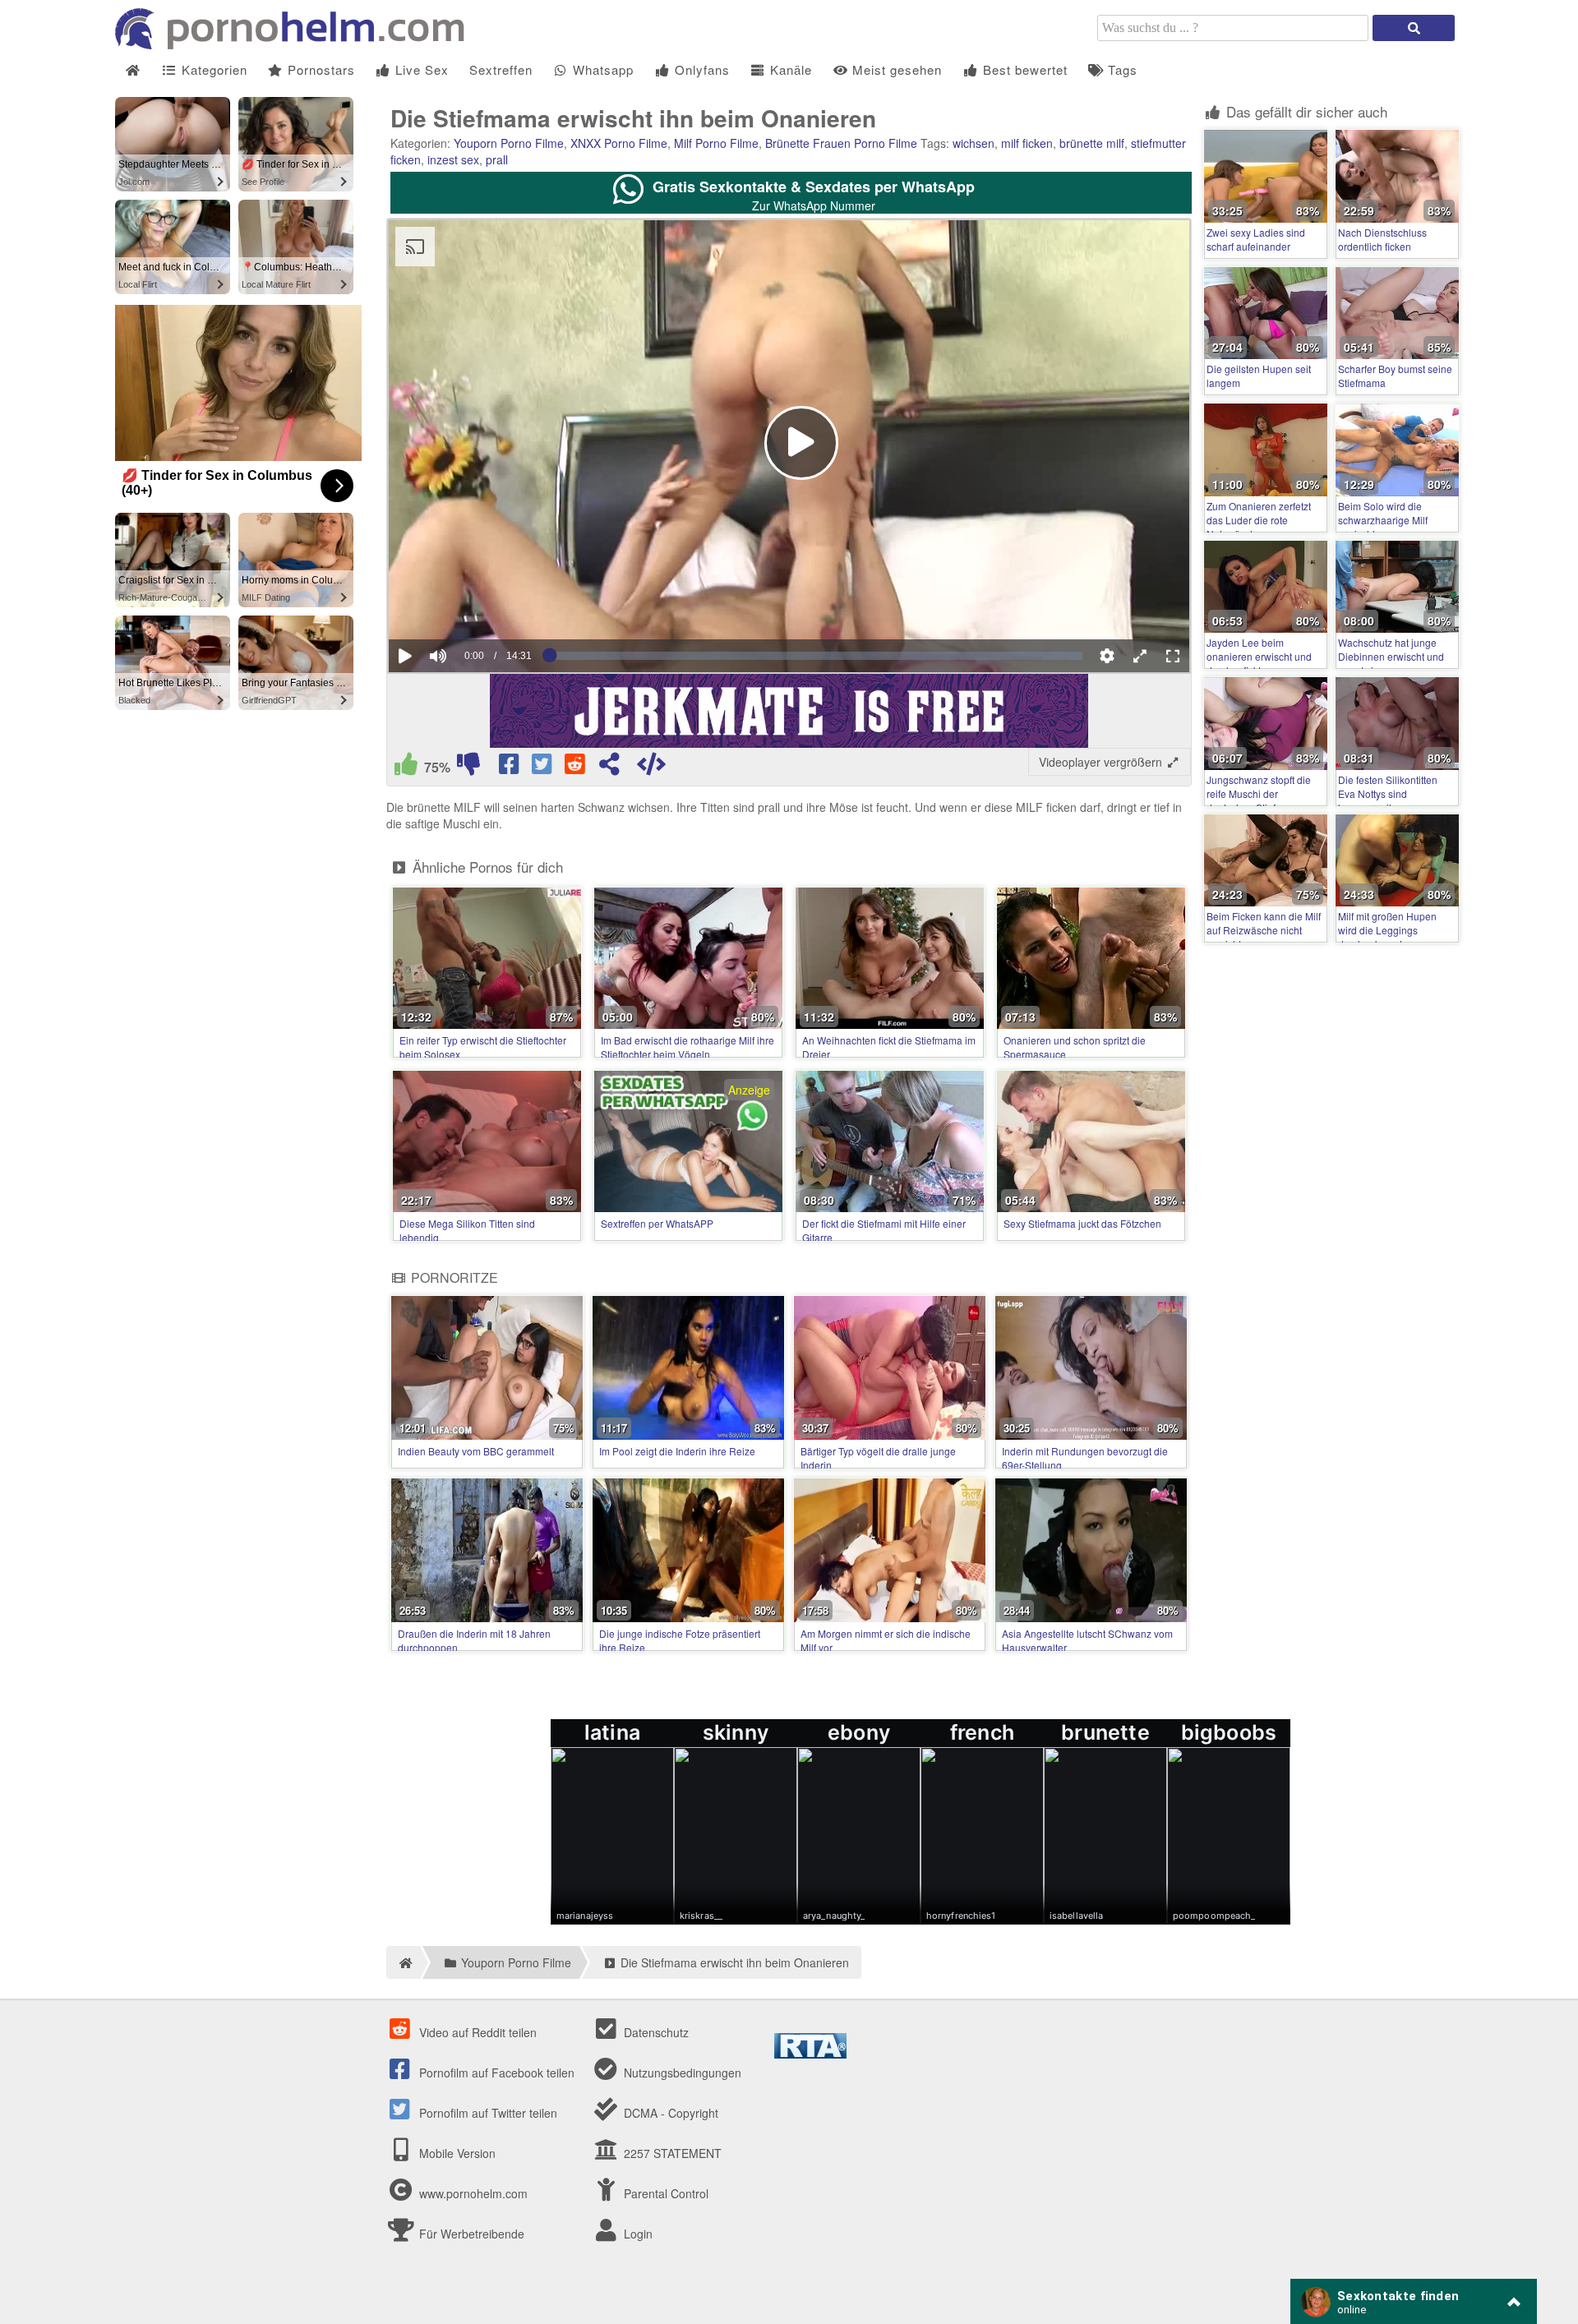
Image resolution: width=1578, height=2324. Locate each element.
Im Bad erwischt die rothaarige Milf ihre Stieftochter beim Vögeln (687, 1047)
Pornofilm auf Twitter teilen (487, 2113)
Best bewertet (1023, 69)
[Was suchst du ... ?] (1414, 28)
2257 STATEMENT (671, 2153)
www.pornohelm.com (473, 2193)
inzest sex (453, 159)
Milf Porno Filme (716, 143)
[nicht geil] (468, 768)
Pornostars (319, 69)
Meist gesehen (895, 69)
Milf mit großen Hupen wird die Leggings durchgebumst (1387, 930)
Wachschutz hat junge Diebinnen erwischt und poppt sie (1391, 656)
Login (637, 2234)
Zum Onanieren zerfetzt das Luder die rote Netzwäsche (1259, 520)
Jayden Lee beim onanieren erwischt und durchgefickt (1259, 656)
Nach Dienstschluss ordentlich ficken (1382, 239)
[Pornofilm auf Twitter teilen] (543, 768)
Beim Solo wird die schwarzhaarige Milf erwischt (1383, 520)
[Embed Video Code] (651, 768)
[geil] (406, 768)
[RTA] (810, 2054)
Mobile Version (456, 2153)
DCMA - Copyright (669, 2113)
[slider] (466, 606)
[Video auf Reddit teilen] (576, 768)
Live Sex (420, 69)
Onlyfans (700, 69)
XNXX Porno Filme (619, 143)
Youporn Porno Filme (509, 143)
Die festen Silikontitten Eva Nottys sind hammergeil (1388, 793)
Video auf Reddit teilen (476, 2032)
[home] (403, 1962)
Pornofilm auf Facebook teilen (495, 2073)
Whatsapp (601, 69)
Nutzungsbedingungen (681, 2073)
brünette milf (1092, 143)
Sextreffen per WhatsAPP (657, 1223)
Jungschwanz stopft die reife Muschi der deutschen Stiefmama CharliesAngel (1259, 800)
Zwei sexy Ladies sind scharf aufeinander (1256, 239)
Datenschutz (655, 2032)
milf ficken (1027, 143)
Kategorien (212, 69)
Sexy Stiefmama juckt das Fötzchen (1082, 1223)
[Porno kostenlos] (296, 44)
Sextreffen (501, 69)
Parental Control (664, 2193)
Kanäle (789, 69)
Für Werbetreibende (470, 2234)
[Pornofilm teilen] (609, 768)
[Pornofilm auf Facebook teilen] (510, 768)
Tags (1121, 69)
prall (497, 159)
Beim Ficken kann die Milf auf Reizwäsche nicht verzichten (1264, 930)
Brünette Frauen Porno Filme (841, 143)
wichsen (974, 143)
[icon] (133, 70)
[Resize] (1140, 656)
